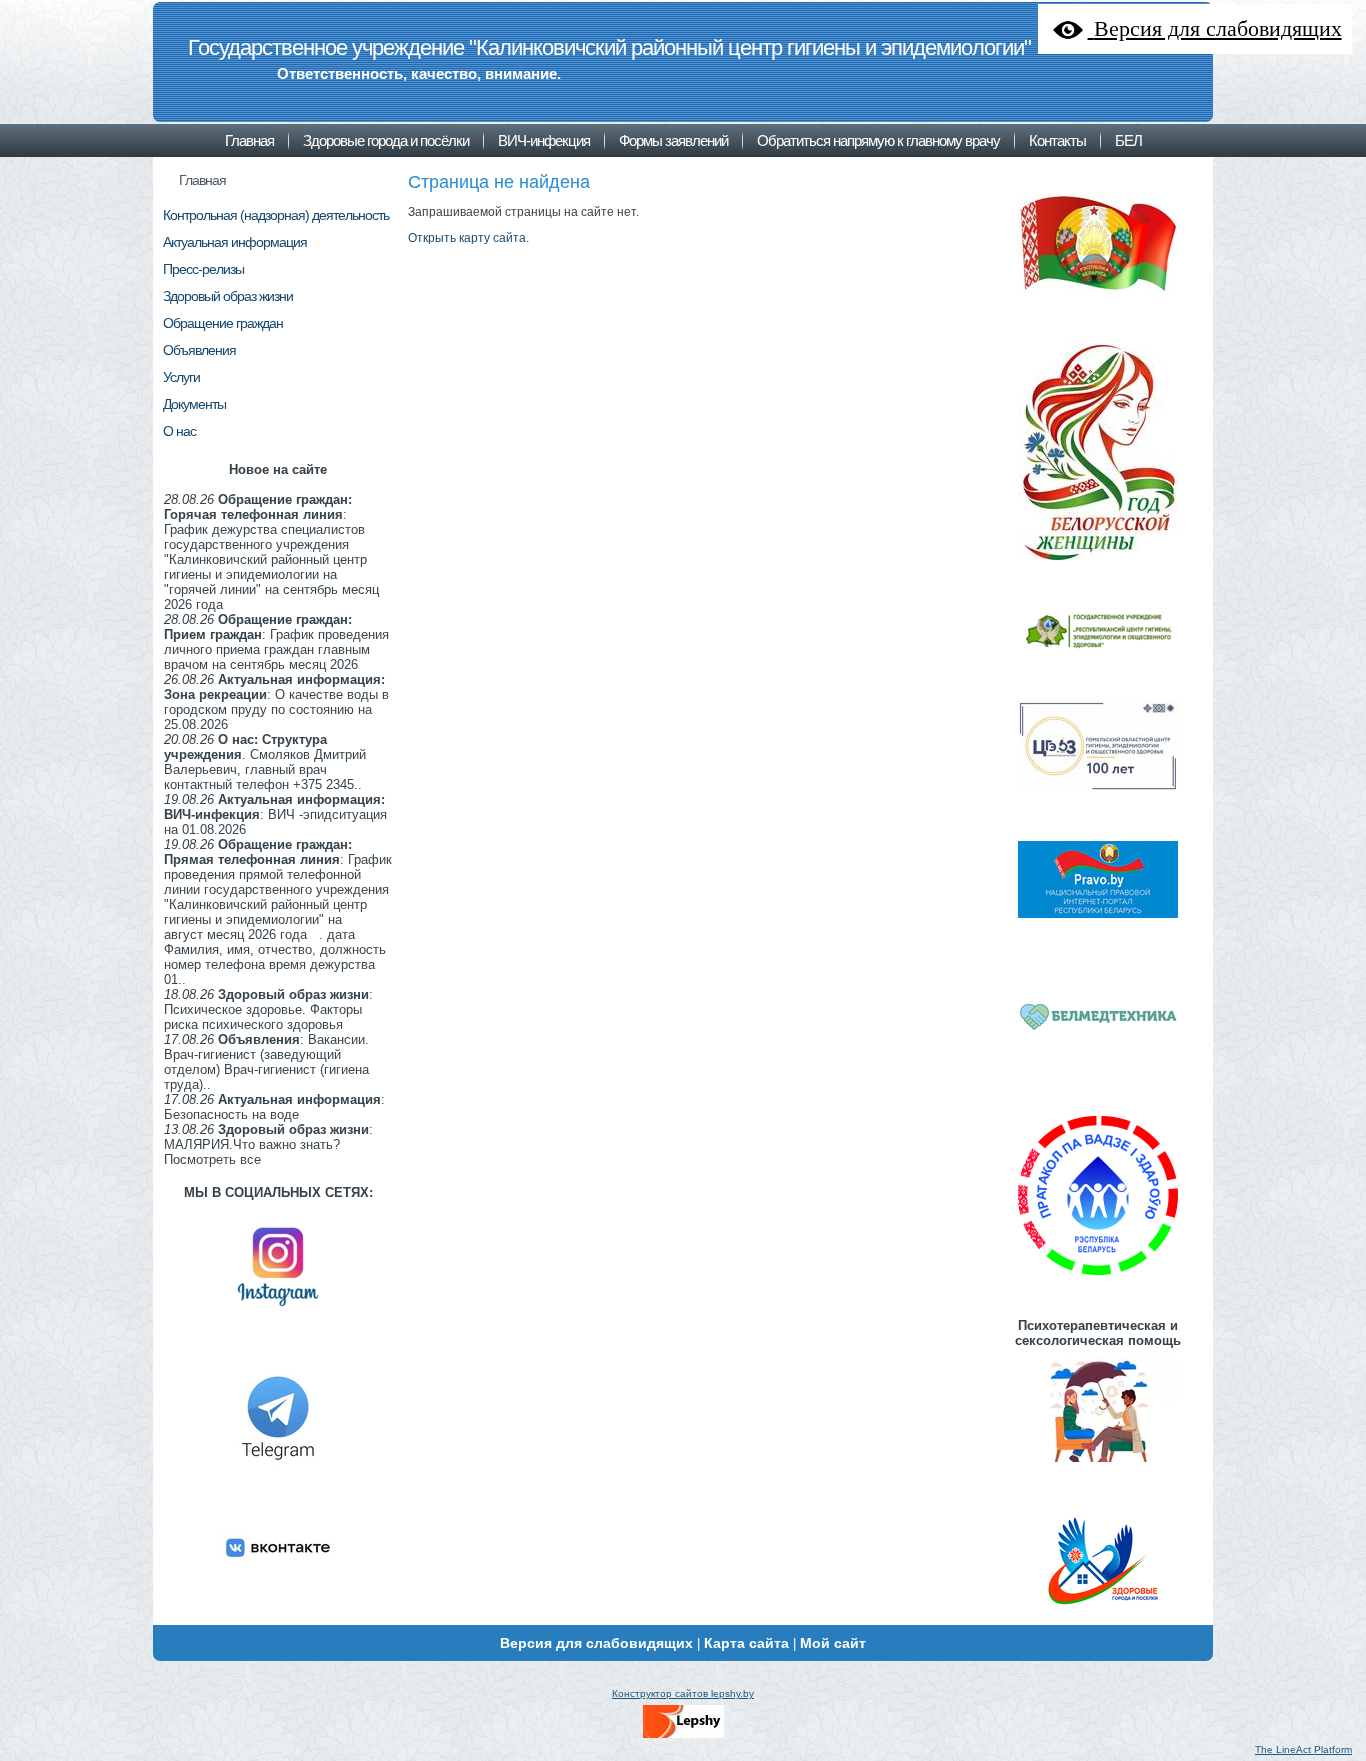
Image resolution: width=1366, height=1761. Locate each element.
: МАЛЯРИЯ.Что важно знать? (268, 1137)
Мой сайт (833, 1643)
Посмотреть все (212, 1159)
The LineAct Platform (1303, 1749)
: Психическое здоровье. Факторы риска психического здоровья (268, 1009)
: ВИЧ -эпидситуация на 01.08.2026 (275, 814)
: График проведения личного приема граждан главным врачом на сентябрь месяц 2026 (276, 642)
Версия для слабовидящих (596, 1643)
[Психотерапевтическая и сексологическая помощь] (1098, 1464)
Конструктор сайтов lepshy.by (683, 1693)
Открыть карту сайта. (468, 238)
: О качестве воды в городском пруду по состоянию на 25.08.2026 (276, 702)
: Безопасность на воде (274, 1107)
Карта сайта (746, 1643)
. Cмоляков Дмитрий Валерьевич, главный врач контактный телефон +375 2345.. (265, 762)
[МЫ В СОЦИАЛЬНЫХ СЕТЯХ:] (278, 1314)
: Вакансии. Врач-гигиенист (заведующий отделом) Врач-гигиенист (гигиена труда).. (266, 1062)
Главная (202, 180)
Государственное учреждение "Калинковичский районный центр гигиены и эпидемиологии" (609, 47)
